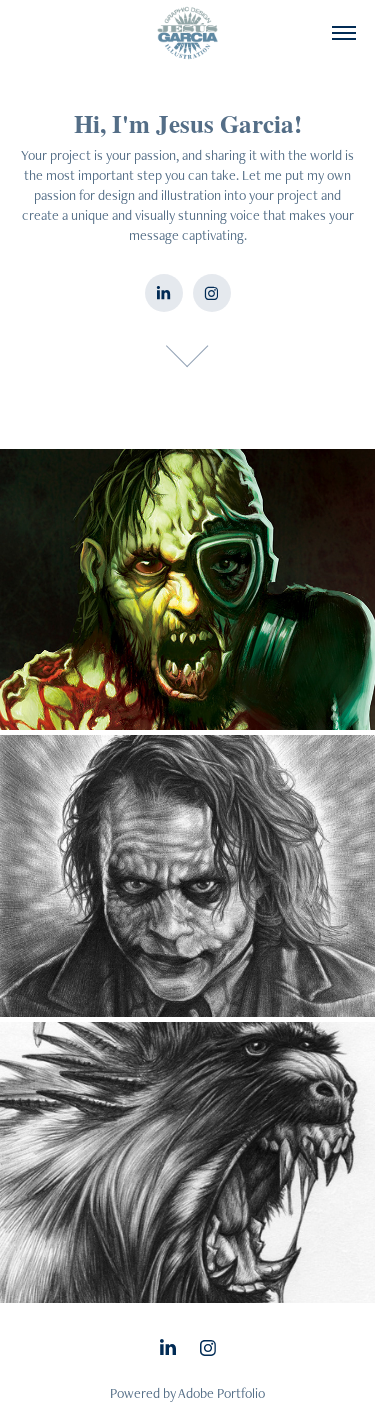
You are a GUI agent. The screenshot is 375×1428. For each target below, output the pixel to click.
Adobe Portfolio (221, 1393)
